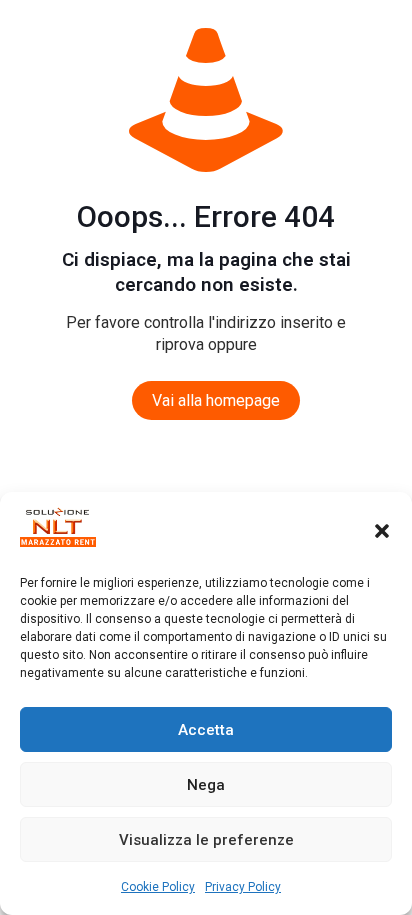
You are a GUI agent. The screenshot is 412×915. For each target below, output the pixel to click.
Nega (206, 785)
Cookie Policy (158, 887)
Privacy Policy (243, 887)
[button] (382, 531)
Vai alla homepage (216, 400)
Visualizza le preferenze (206, 840)
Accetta (206, 730)
